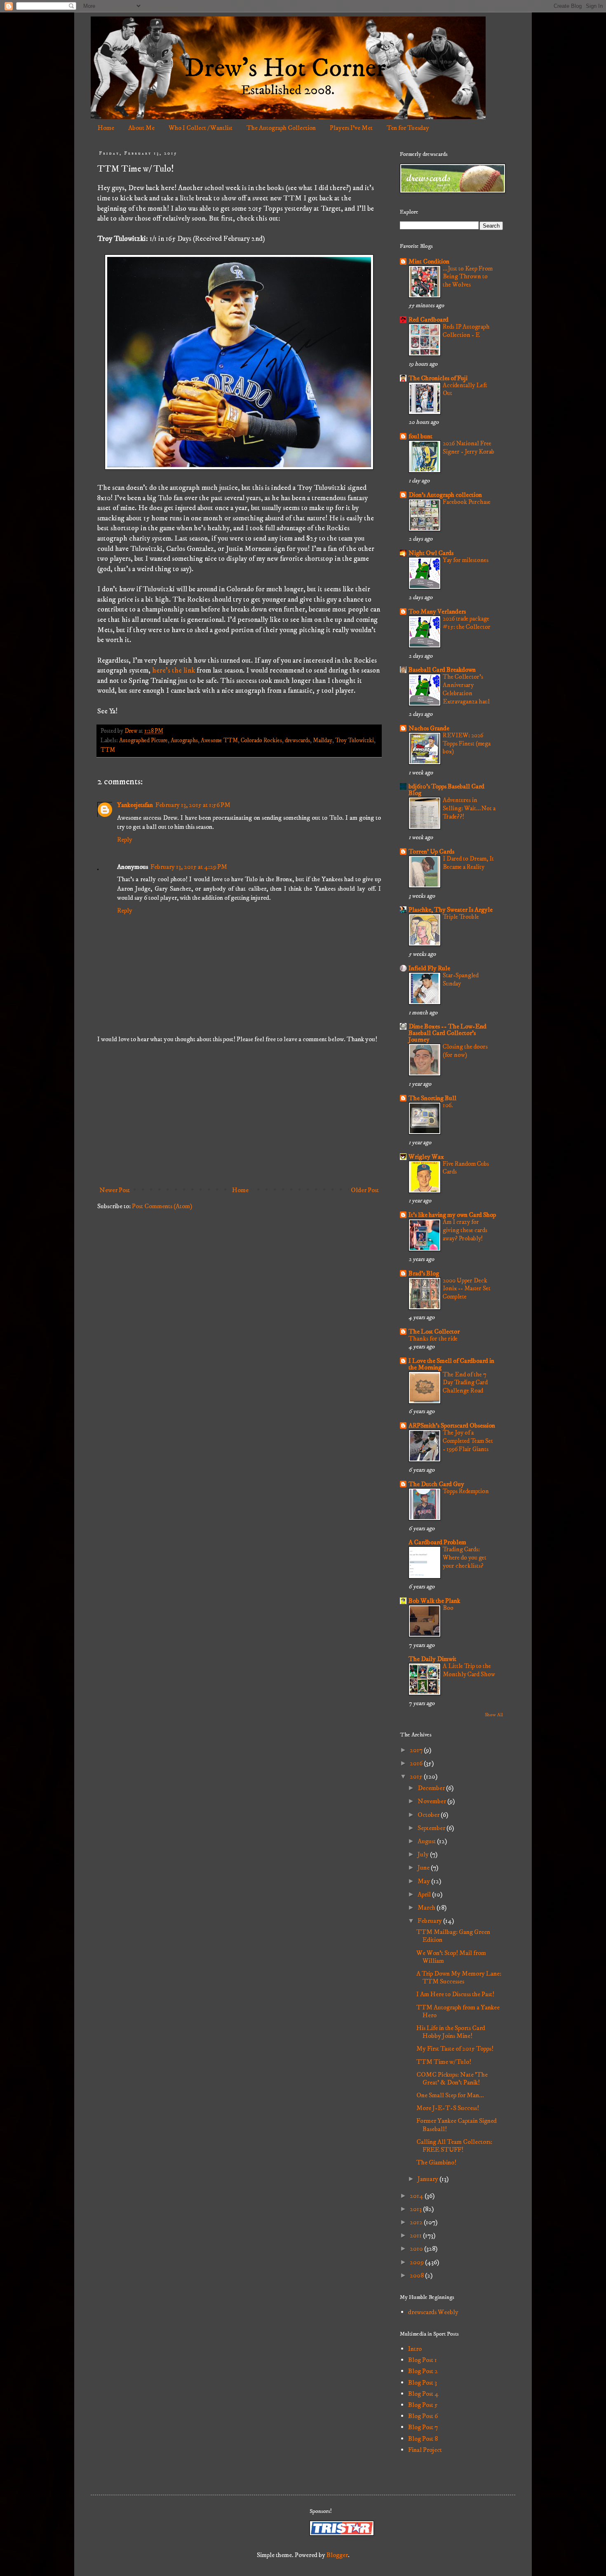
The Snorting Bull (432, 1098)
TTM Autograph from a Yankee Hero (458, 2011)
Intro (415, 2349)
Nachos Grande (429, 728)
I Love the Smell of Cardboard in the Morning (451, 1364)
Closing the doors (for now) (465, 1051)
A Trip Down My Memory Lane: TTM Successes (459, 1977)
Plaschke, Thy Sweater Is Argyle (451, 910)
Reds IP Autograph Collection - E (466, 331)
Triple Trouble (461, 917)
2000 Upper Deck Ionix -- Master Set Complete (467, 1289)
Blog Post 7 (423, 2427)
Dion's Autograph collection (445, 495)
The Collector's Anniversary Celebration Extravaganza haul (466, 689)
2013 (416, 2209)
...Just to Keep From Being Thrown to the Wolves (468, 277)
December (432, 1788)
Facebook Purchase (467, 502)
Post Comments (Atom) (162, 1206)
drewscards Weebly (433, 2312)
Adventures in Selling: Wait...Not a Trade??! (469, 808)
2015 (417, 1776)
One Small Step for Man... (450, 2095)
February (430, 1921)
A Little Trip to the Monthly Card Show (469, 1670)
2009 (417, 2262)
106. (448, 1105)
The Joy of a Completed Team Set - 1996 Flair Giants (468, 1441)
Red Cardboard (429, 320)
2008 (417, 2275)
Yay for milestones (466, 560)
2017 (417, 1750)
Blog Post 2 (423, 2371)
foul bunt (420, 436)
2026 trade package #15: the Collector (467, 623)
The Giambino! (436, 2162)
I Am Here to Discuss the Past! (455, 1994)
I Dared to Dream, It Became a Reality (468, 863)
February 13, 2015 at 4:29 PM (189, 867)
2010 (417, 2249)
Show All (494, 1715)
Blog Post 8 (423, 2439)
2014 (417, 2196)
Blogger (337, 2555)
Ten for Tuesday (408, 128)
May (424, 1881)
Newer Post (115, 1190)
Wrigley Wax (426, 1157)
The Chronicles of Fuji (438, 378)
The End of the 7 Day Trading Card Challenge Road (465, 1383)
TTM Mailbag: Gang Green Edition (453, 1936)
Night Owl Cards (431, 553)
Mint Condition (429, 261)
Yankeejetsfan (135, 805)
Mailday (323, 741)
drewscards (297, 741)
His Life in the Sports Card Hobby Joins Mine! (451, 2032)
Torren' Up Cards (431, 852)
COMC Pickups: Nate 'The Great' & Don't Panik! (452, 2078)
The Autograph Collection (281, 128)
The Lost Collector (434, 1332)
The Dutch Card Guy (436, 1484)
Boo (448, 1608)
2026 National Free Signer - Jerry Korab (469, 448)
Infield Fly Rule (429, 968)
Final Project (425, 2450)
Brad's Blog (424, 1273)
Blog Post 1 (423, 2360)
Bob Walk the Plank (434, 1601)
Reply (125, 840)
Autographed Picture (143, 741)
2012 (417, 2222)
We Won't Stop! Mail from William (451, 1957)
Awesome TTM (219, 741)
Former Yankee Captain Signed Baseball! (457, 2125)
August (427, 1841)
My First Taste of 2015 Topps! (455, 2049)
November (432, 1801)
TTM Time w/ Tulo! (444, 2062)
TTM (108, 750)
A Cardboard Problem (437, 1542)
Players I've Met (351, 128)
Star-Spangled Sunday (461, 980)
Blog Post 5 (423, 2405)
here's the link (174, 670)
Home (106, 128)
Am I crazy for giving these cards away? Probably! (465, 1230)
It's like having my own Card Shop (452, 1215)
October (429, 1815)
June (424, 1868)
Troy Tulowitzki (355, 741)
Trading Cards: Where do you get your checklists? (465, 1558)
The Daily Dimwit (432, 1659)
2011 (416, 2235)
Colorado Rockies (261, 741)
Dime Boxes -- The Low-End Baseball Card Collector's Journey (447, 1033)
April (425, 1894)
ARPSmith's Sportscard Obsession (452, 1426)
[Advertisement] (239, 1115)
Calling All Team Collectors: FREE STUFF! (454, 2146)
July (424, 1854)
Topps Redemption (466, 1491)
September (432, 1828)
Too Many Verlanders (437, 612)
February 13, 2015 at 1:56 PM (193, 805)
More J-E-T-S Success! (448, 2108)
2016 (417, 1763)
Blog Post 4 (423, 2394)
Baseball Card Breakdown (442, 670)
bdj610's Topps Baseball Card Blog (446, 790)
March (427, 1908)
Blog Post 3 (423, 2383)
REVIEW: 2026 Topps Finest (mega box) (467, 744)
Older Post (365, 1190)
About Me (141, 128)
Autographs (184, 741)
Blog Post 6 (423, 2416)
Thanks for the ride (433, 1339)
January (429, 2179)
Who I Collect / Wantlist (201, 128)
